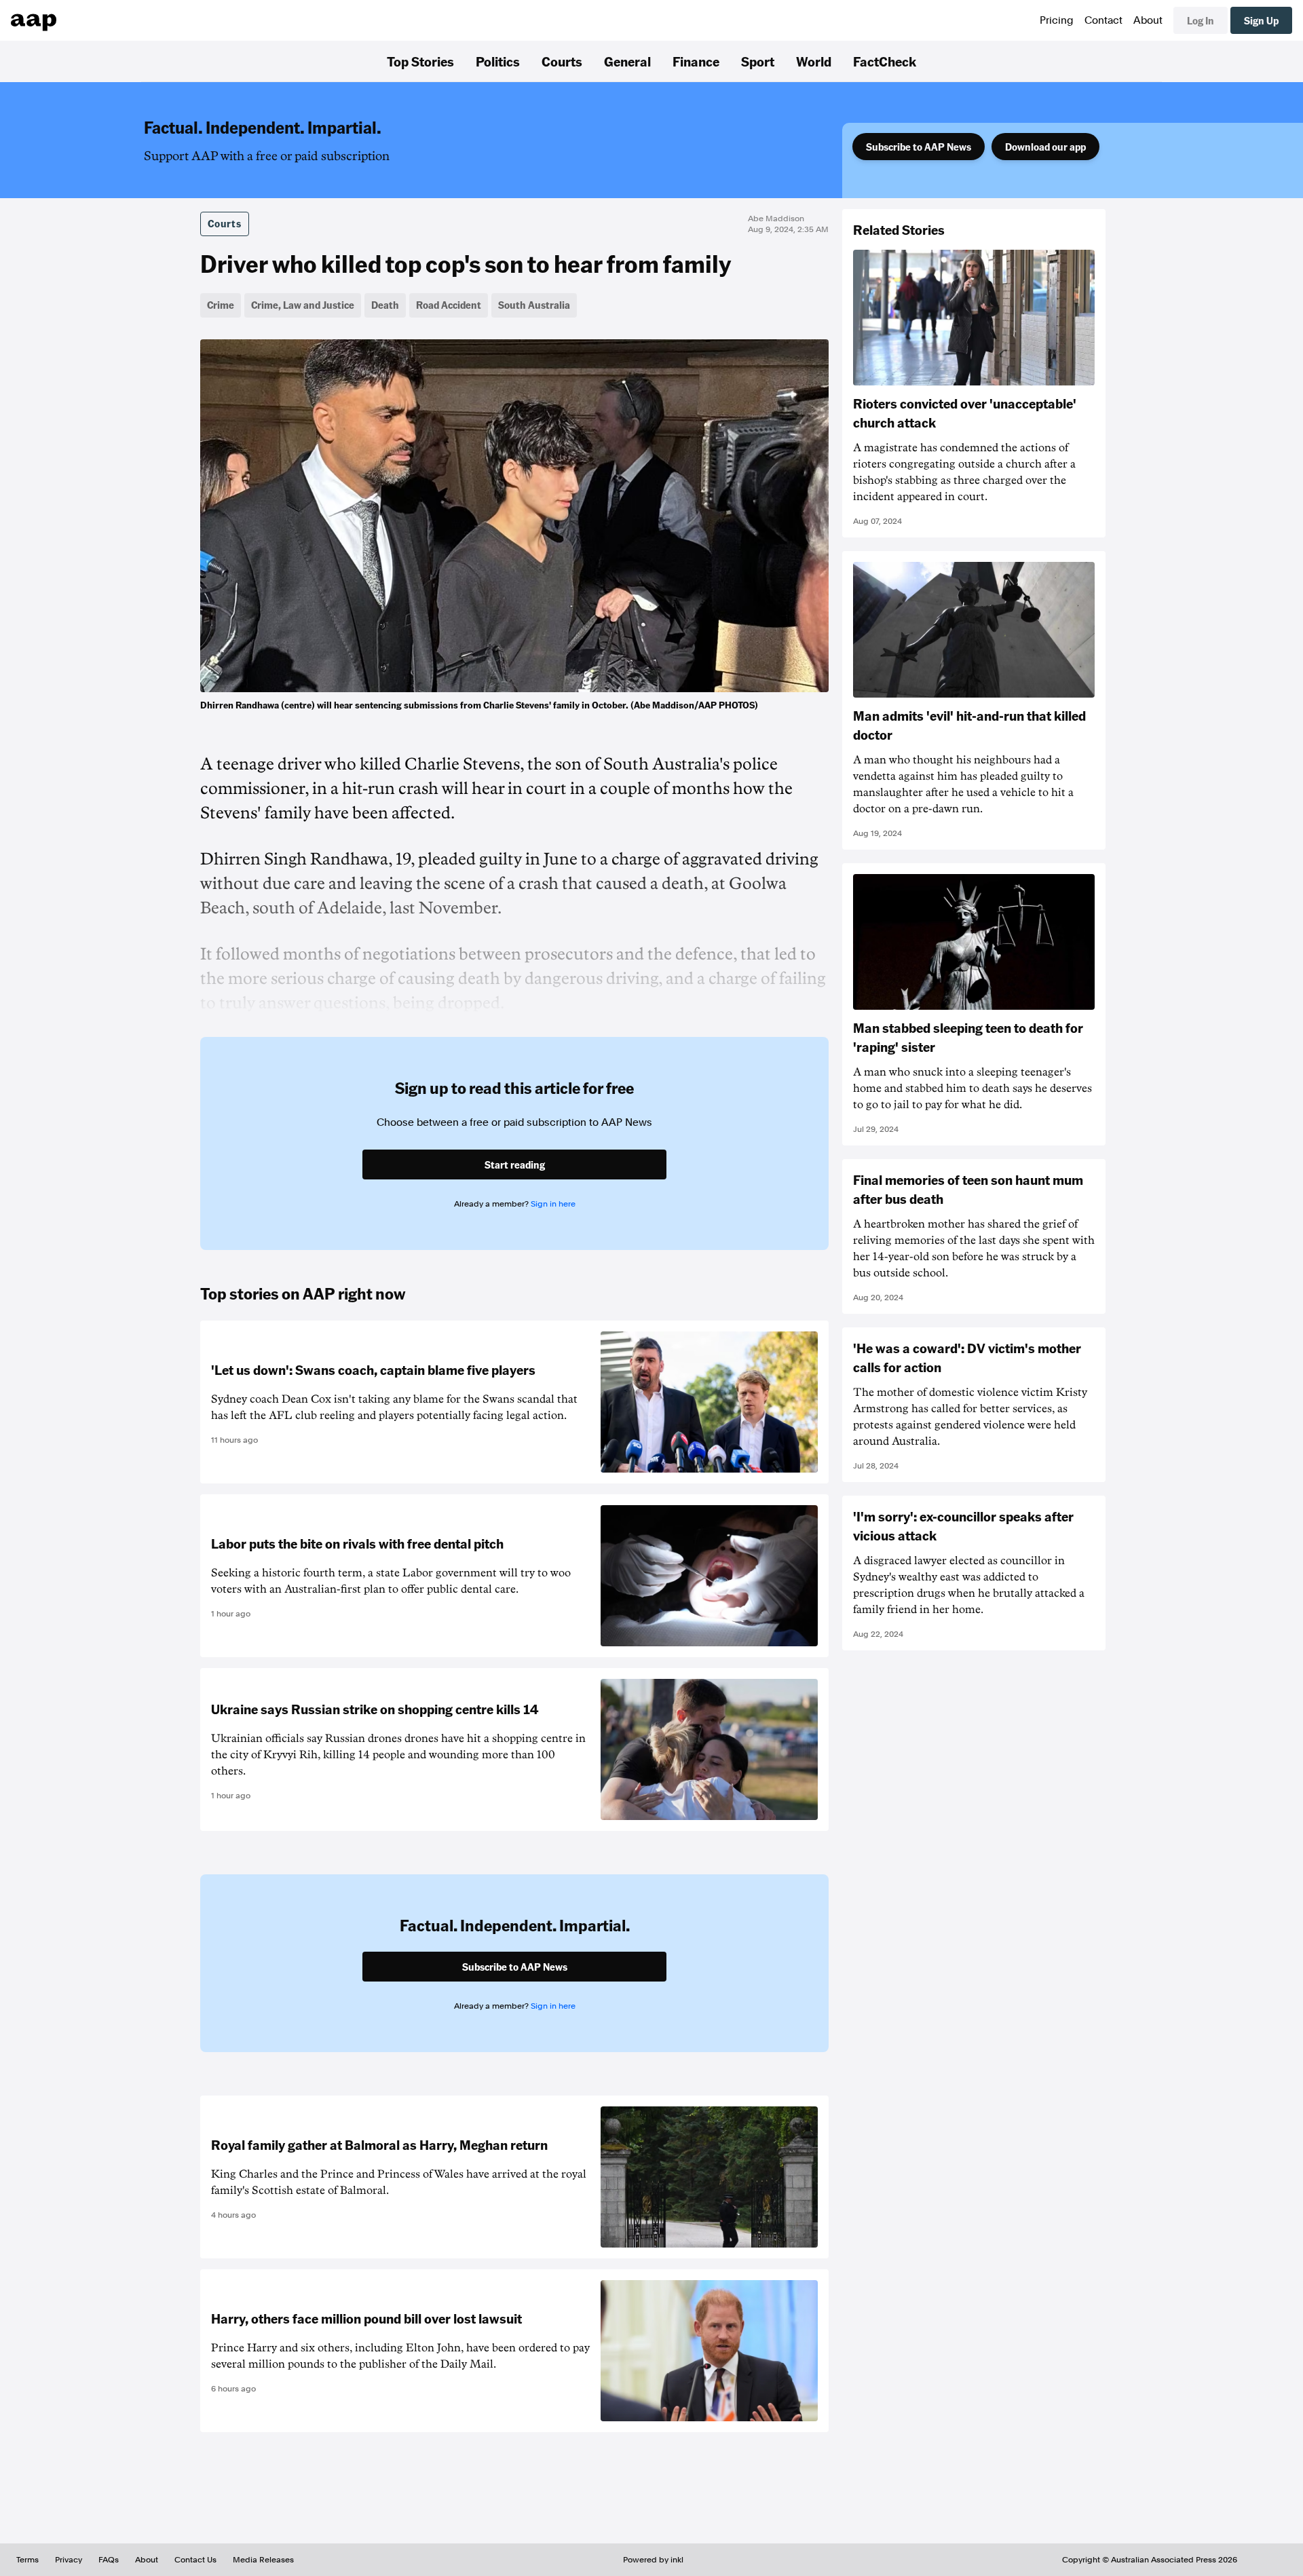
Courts (562, 61)
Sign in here (553, 1204)
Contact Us (195, 2560)
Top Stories (420, 61)
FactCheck (885, 61)
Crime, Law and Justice (303, 305)
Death (385, 305)
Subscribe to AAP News (919, 147)
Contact (1103, 20)
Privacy (69, 2560)
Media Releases (263, 2560)
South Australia (534, 305)
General (627, 61)
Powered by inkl (653, 2560)
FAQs (109, 2560)
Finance (696, 61)
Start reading (515, 1164)
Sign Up (1261, 20)
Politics (498, 61)
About (1148, 20)
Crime (221, 305)
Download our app (1045, 147)
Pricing (1057, 20)
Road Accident (449, 305)
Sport (758, 61)
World (814, 61)
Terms (27, 2560)
